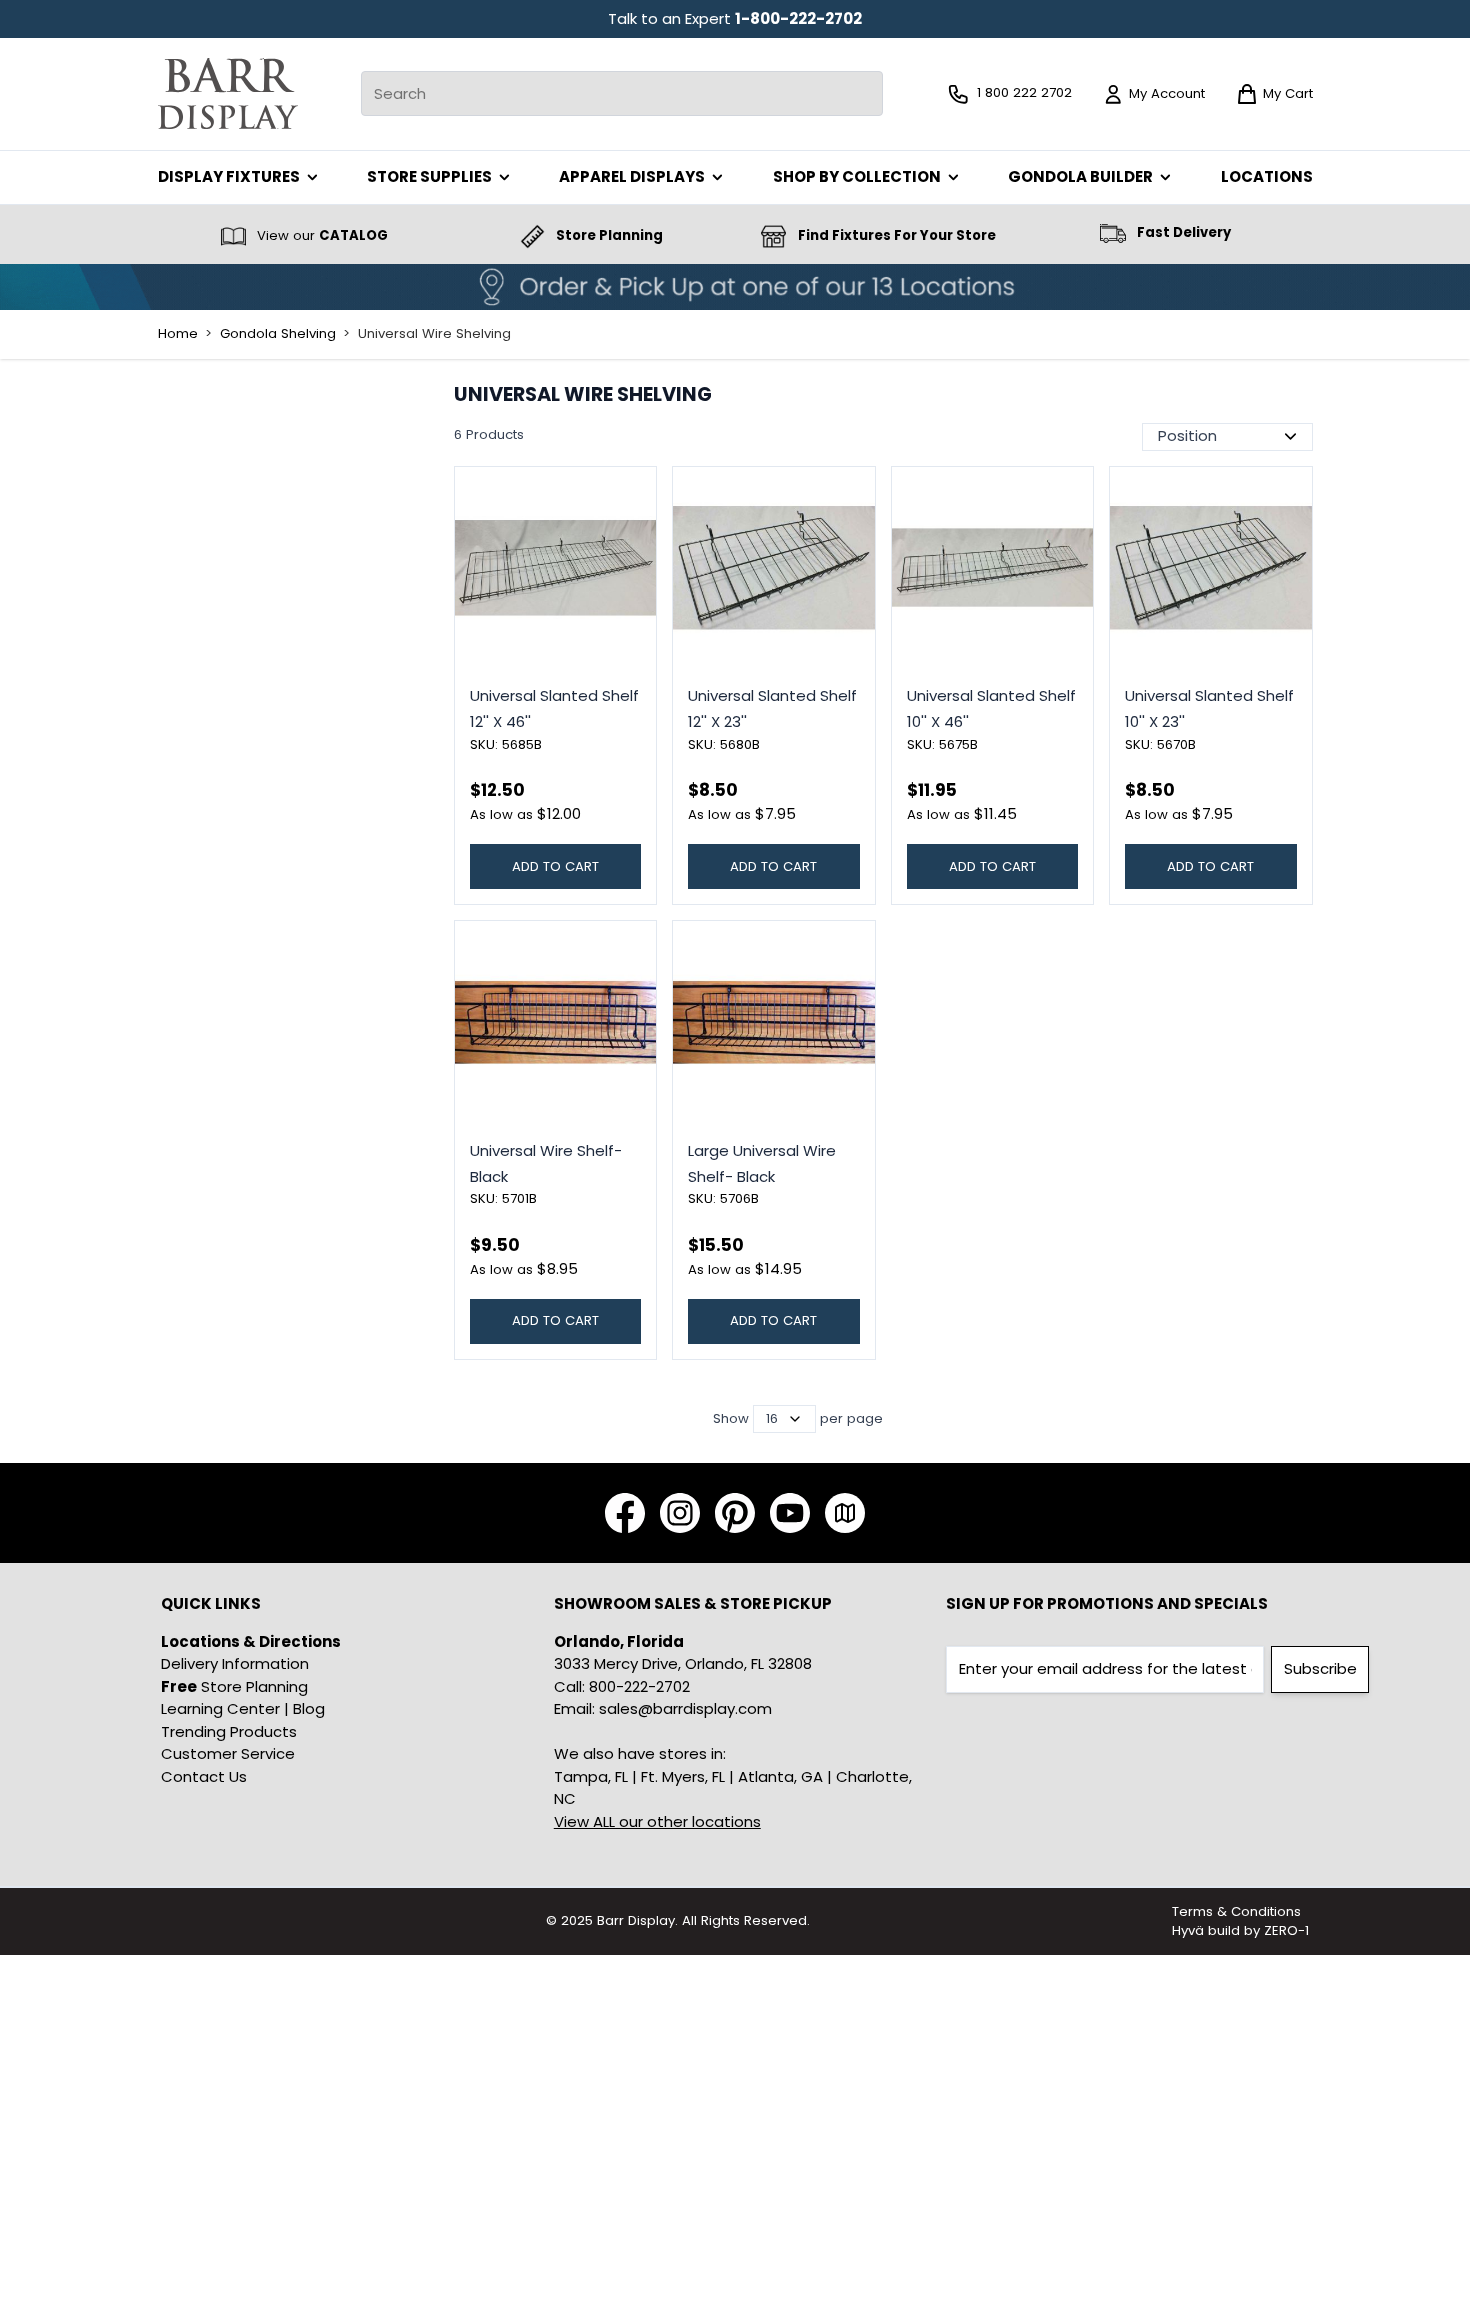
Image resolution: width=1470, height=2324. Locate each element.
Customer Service (228, 1753)
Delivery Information (235, 1663)
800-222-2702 (639, 1686)
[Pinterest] (735, 1513)
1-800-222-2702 (798, 18)
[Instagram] (680, 1513)
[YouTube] (790, 1513)
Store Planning (234, 1686)
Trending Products (229, 1731)
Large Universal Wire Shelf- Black (762, 1163)
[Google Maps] (845, 1513)
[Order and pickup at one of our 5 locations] (735, 287)
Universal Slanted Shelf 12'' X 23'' (772, 708)
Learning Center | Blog (243, 1708)
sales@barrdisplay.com (685, 1708)
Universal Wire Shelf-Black (546, 1163)
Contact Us (204, 1776)
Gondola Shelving (278, 334)
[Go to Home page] (228, 93)
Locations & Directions (251, 1641)
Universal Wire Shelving (434, 334)
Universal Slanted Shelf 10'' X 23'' (1209, 708)
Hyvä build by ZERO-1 (1240, 1930)
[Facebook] (625, 1513)
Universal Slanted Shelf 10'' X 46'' (991, 708)
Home (178, 334)
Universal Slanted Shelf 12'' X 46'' (554, 708)
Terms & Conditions (1236, 1911)
